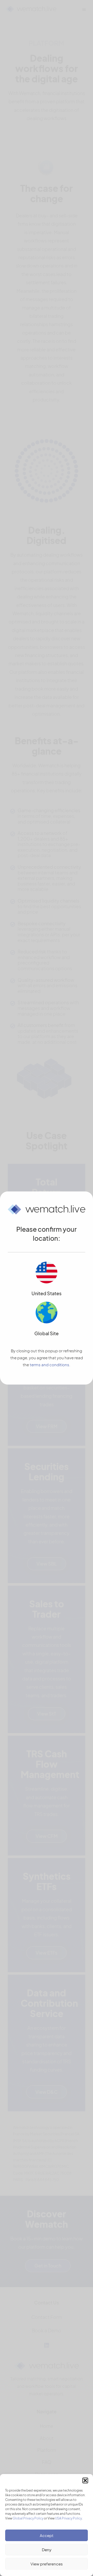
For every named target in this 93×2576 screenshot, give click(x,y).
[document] (47, 1288)
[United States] (47, 1273)
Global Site (47, 1333)
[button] (85, 2480)
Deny (47, 2550)
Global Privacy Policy (28, 2518)
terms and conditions (49, 1365)
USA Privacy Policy (68, 2518)
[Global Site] (47, 1313)
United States (47, 1293)
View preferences (47, 2564)
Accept (47, 2535)
